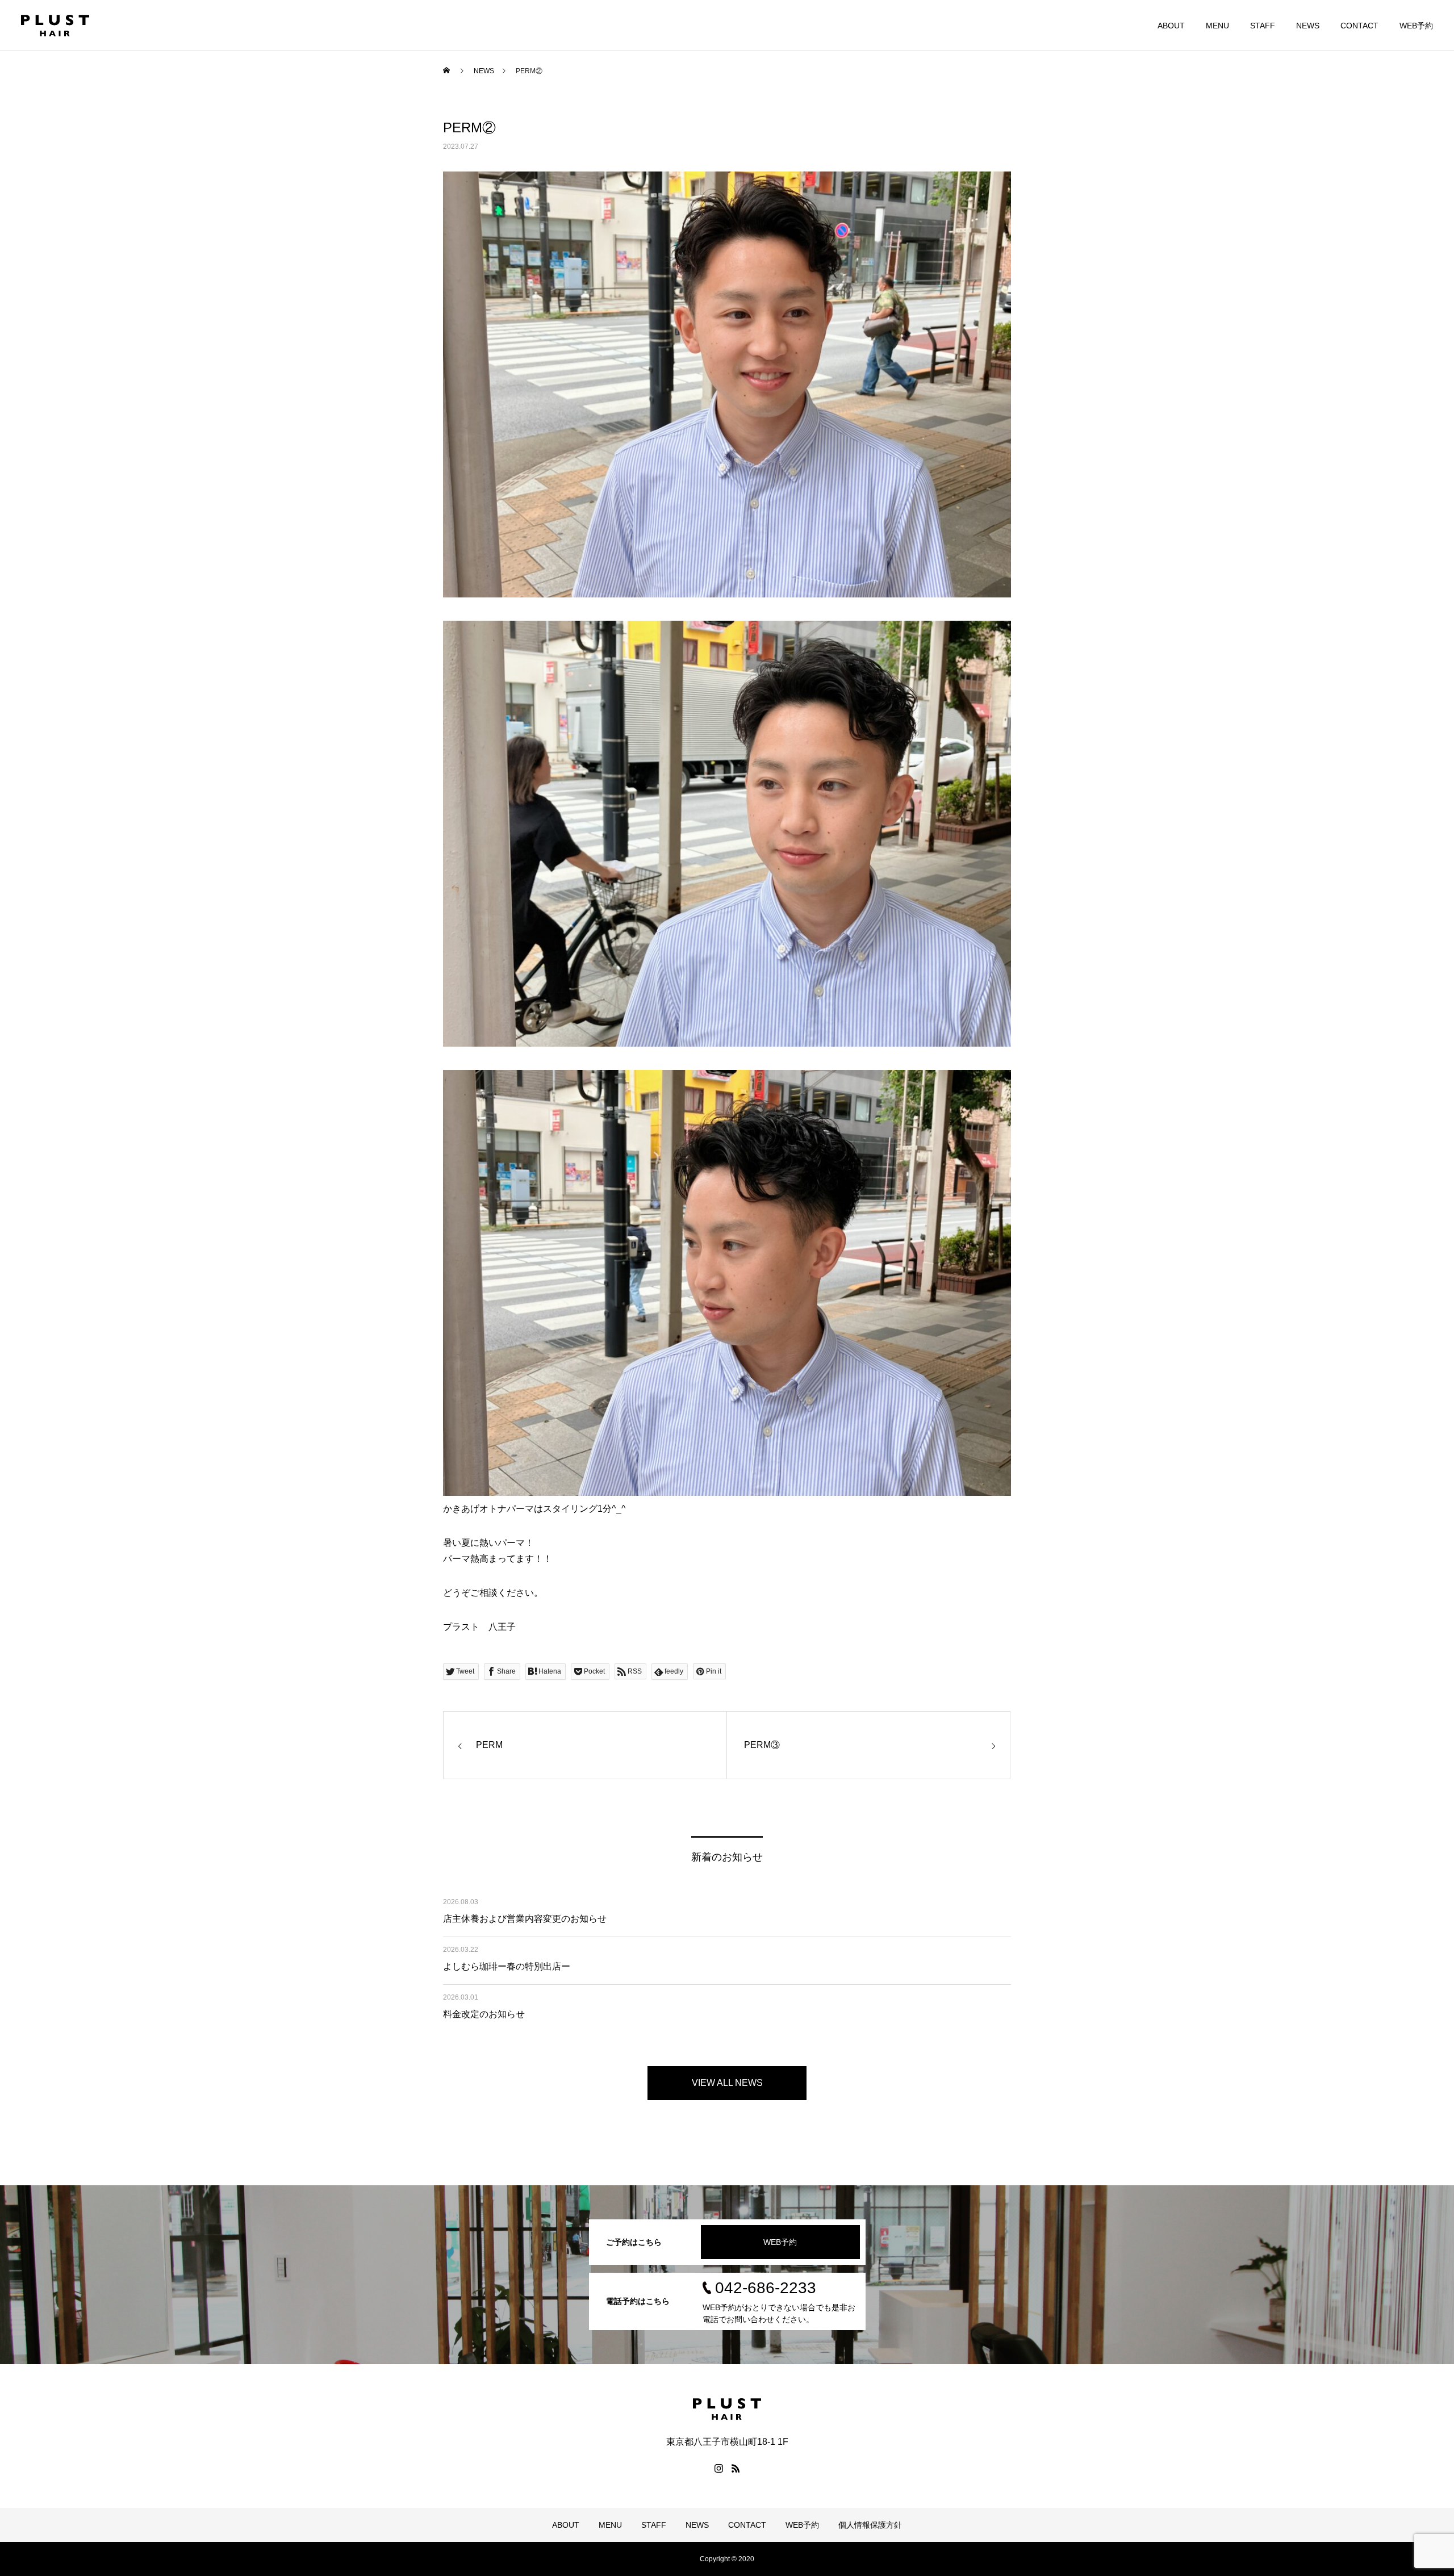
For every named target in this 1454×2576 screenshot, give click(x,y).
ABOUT (1171, 26)
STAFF (1263, 26)
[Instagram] (718, 2468)
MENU (1217, 26)
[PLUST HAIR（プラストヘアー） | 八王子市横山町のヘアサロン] (55, 26)
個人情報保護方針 (870, 2525)
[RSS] (736, 2468)
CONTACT (1359, 26)
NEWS (1308, 26)
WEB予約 (1416, 26)
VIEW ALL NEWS (727, 2083)
